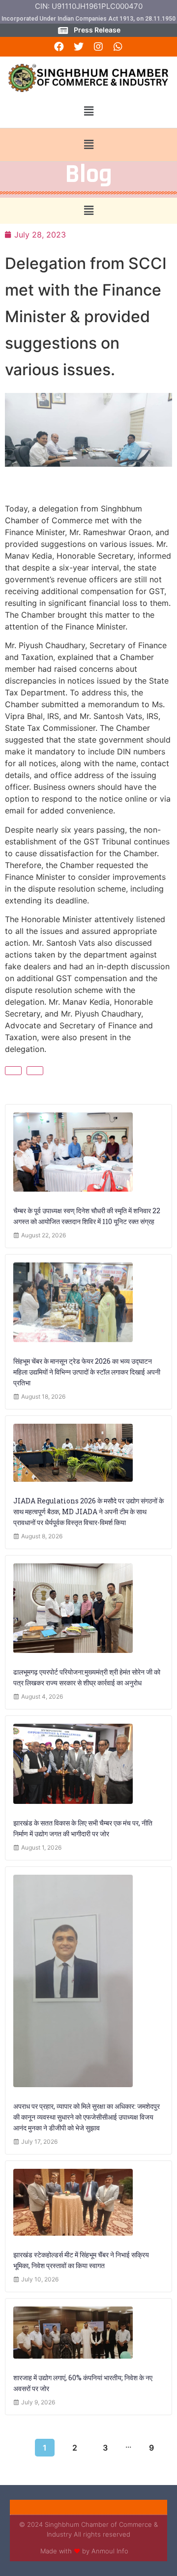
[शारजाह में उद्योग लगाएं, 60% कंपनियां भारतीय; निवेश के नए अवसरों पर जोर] (73, 2333)
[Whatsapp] (118, 47)
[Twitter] (79, 47)
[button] (88, 111)
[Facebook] (59, 47)
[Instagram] (98, 47)
